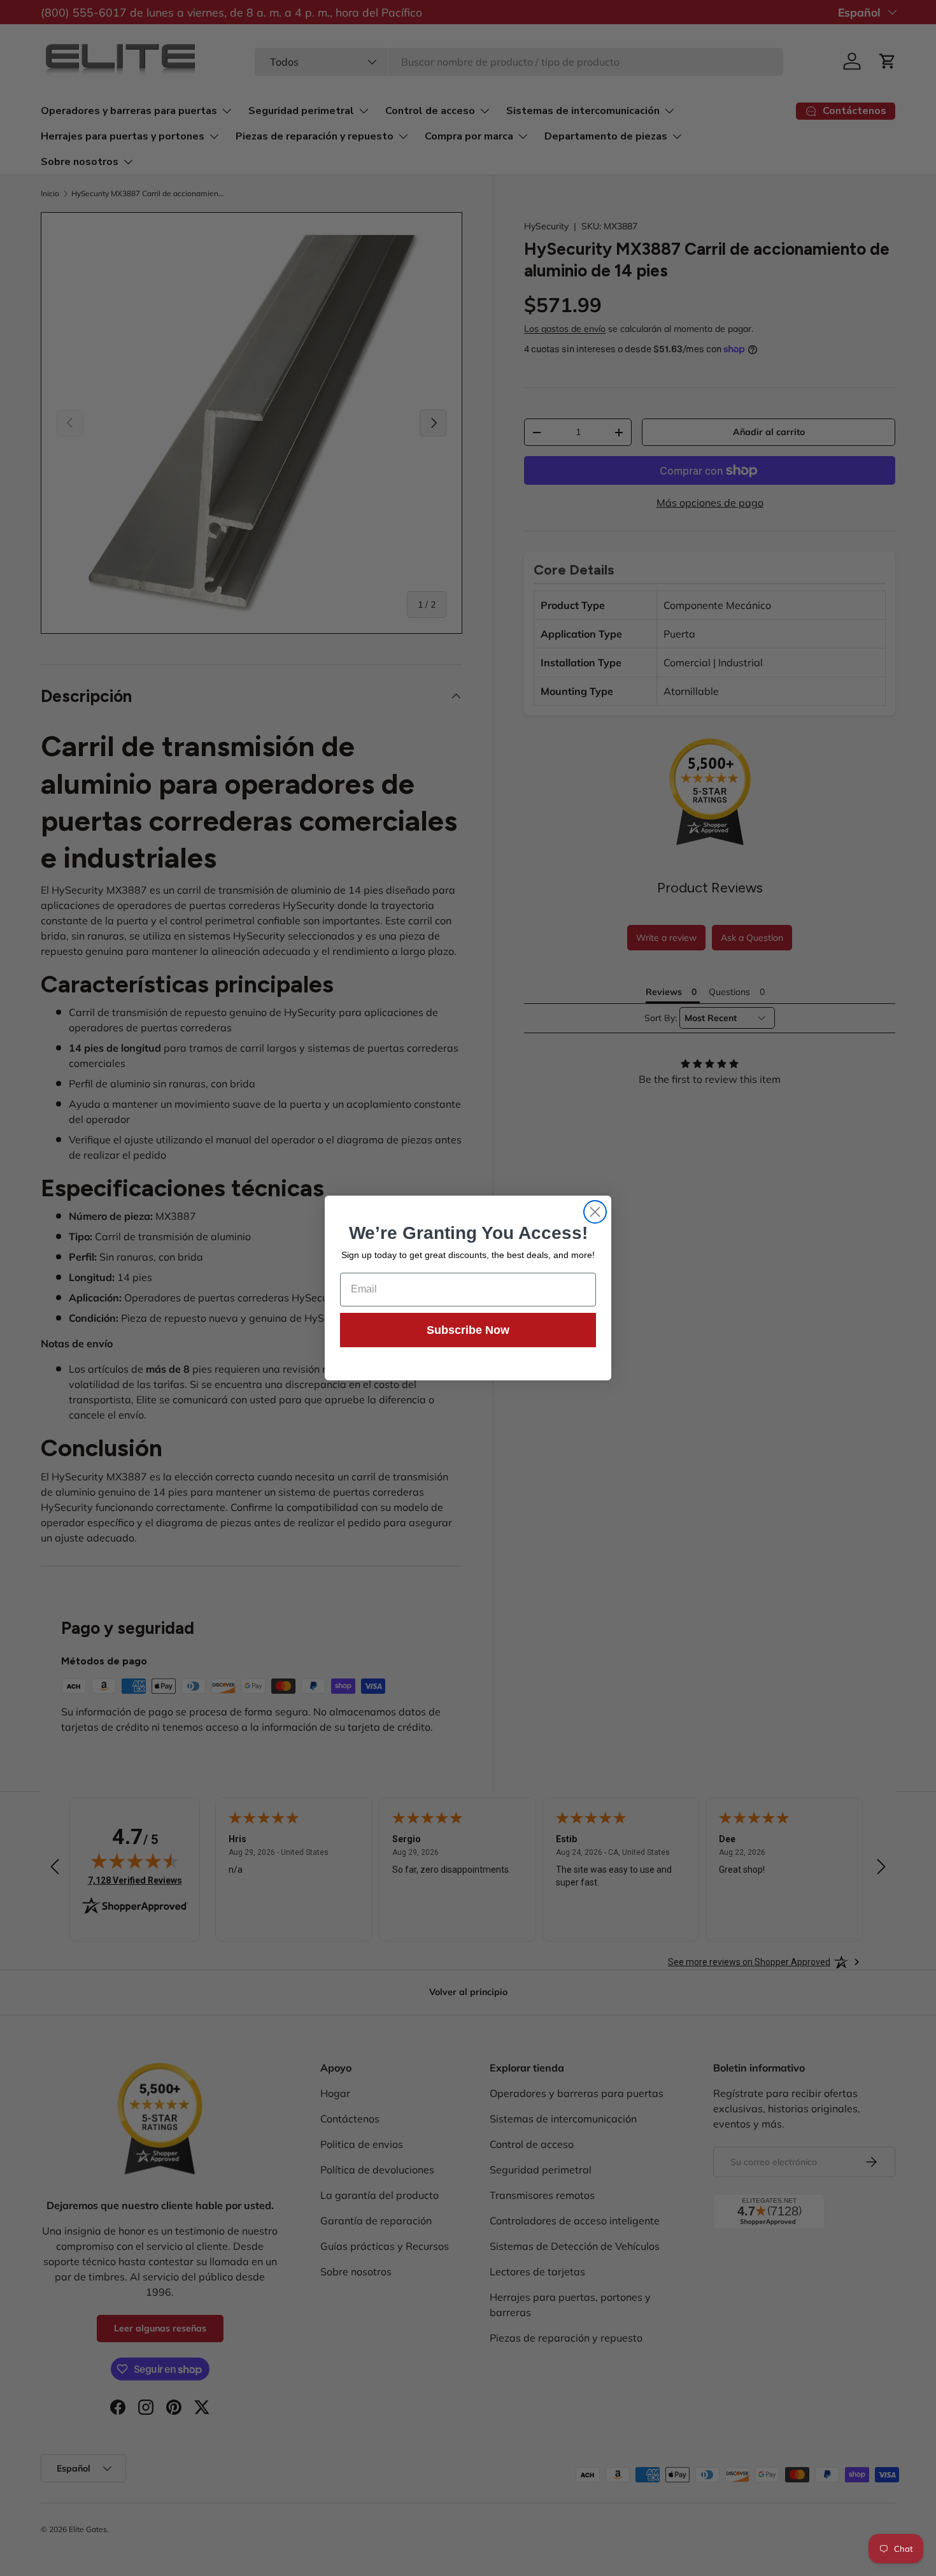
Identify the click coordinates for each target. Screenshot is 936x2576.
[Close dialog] (595, 1212)
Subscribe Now (468, 1330)
